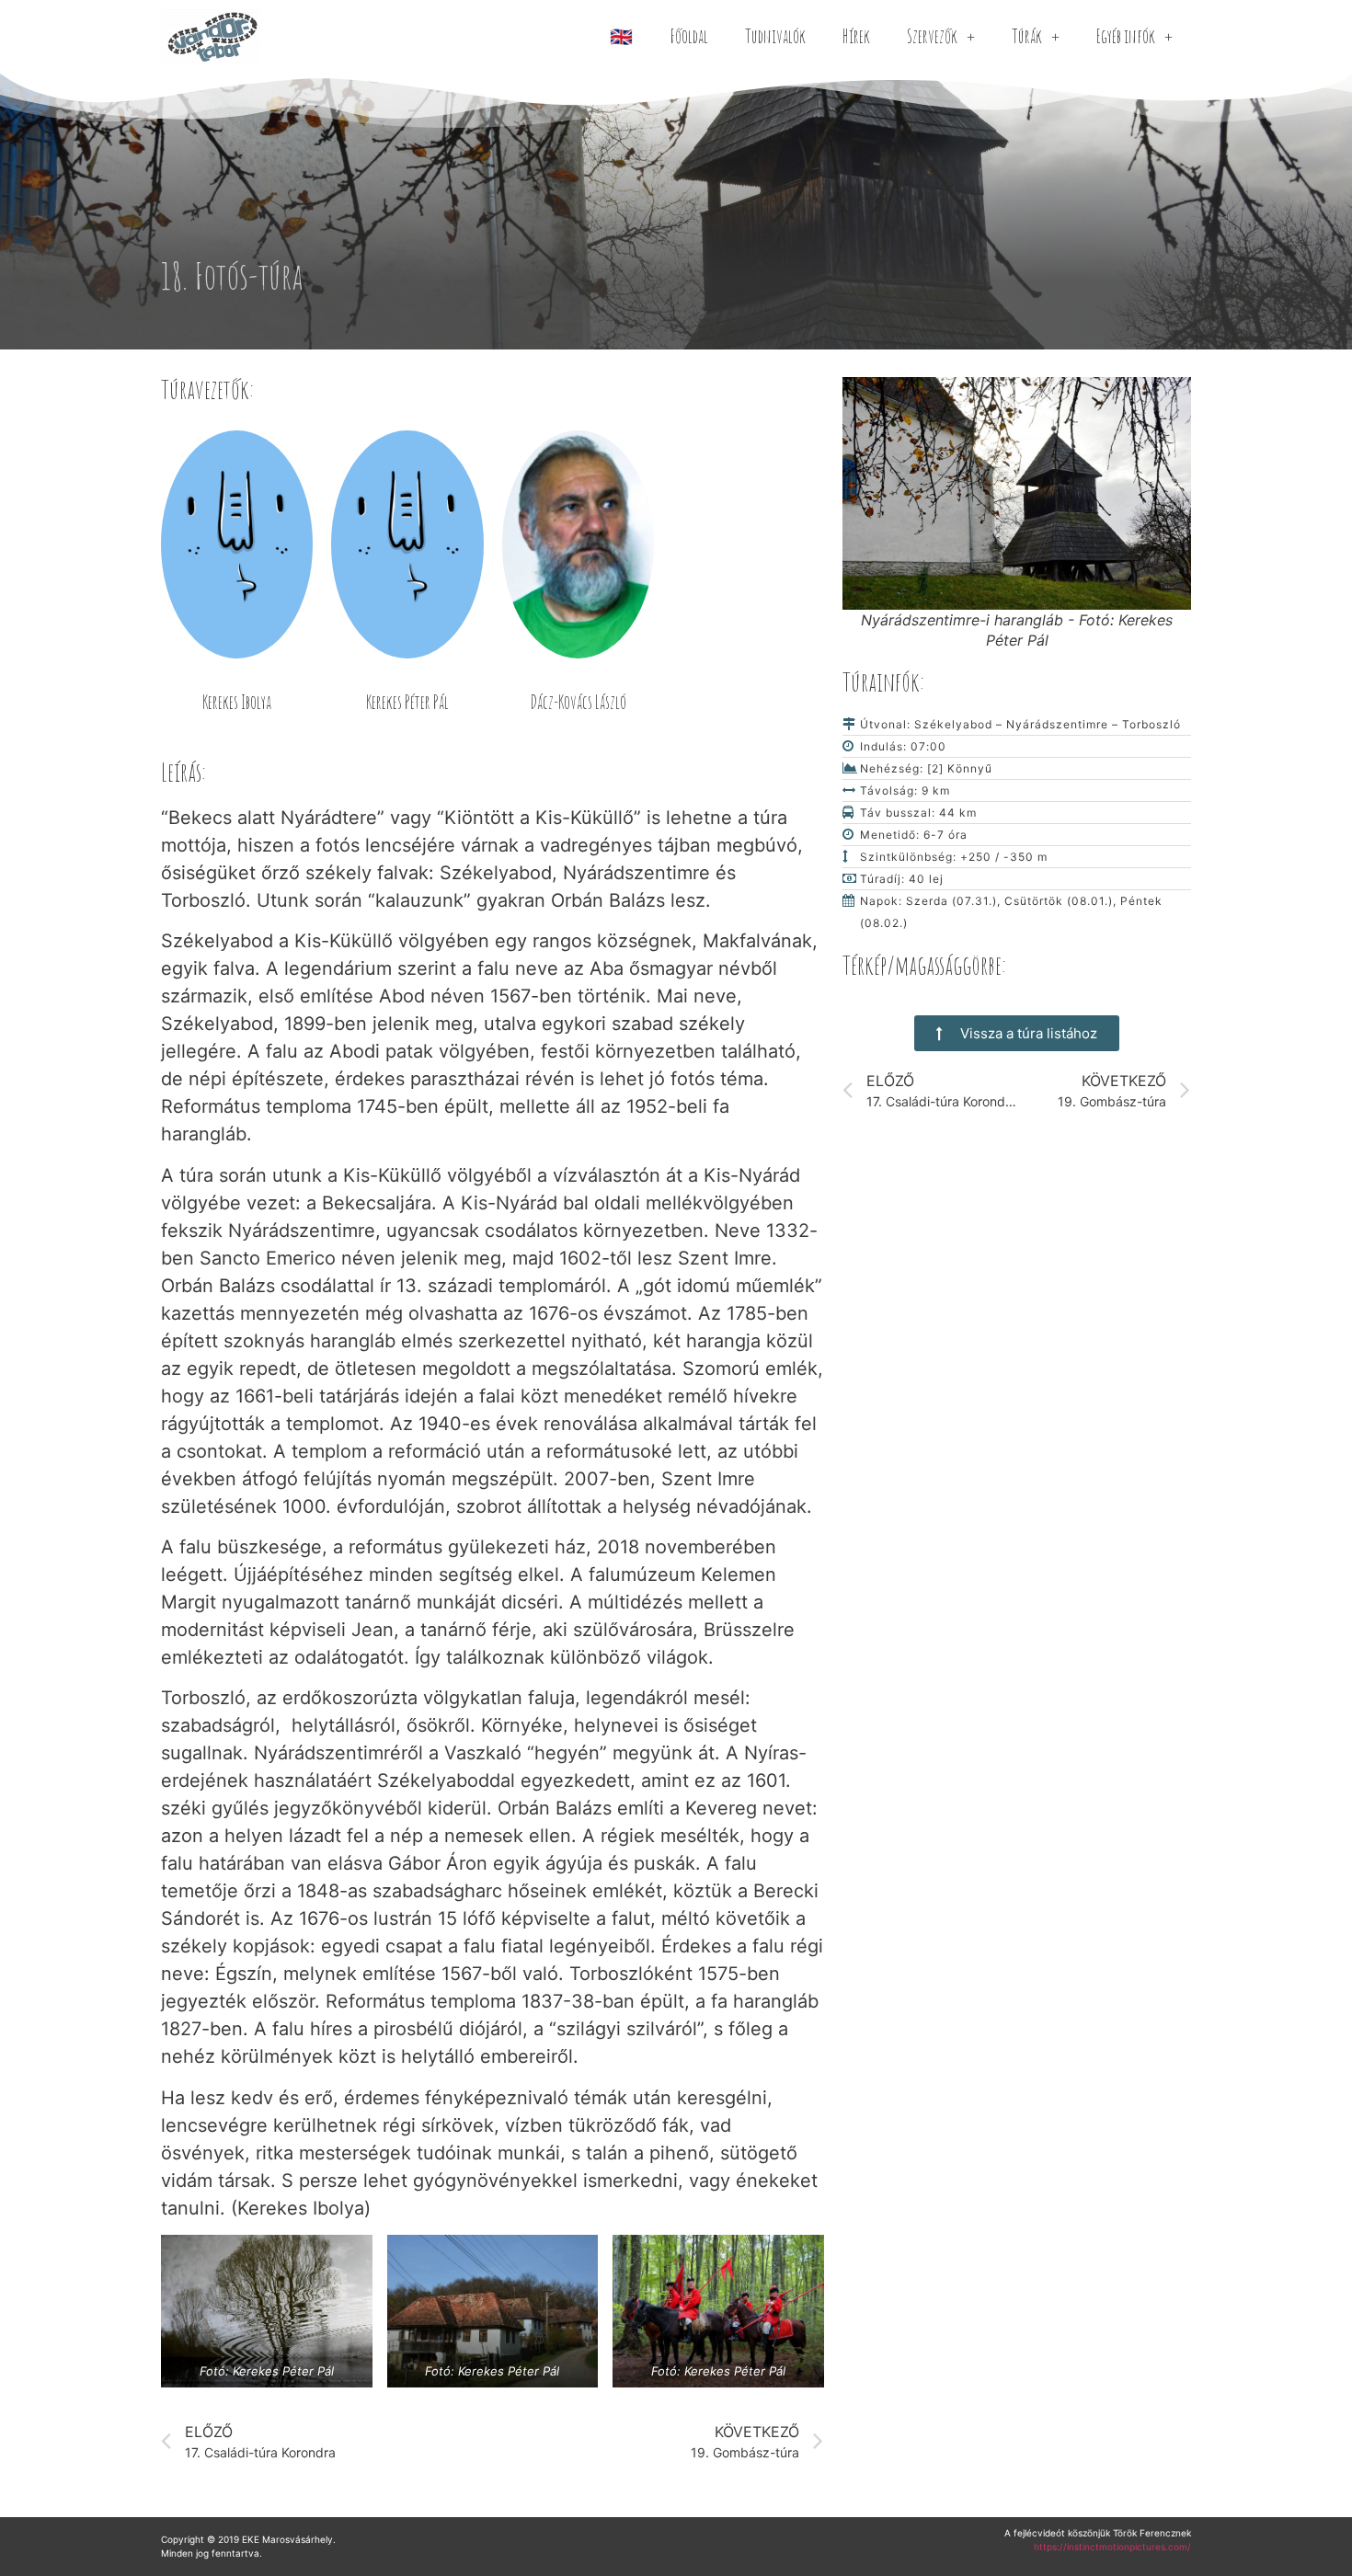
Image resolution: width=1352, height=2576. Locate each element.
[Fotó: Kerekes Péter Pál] (267, 2311)
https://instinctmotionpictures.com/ (1112, 2547)
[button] (1017, 1033)
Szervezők (932, 36)
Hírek (856, 36)
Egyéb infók (1126, 36)
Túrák (1027, 36)
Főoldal (689, 36)
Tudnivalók (775, 36)
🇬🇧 (621, 36)
